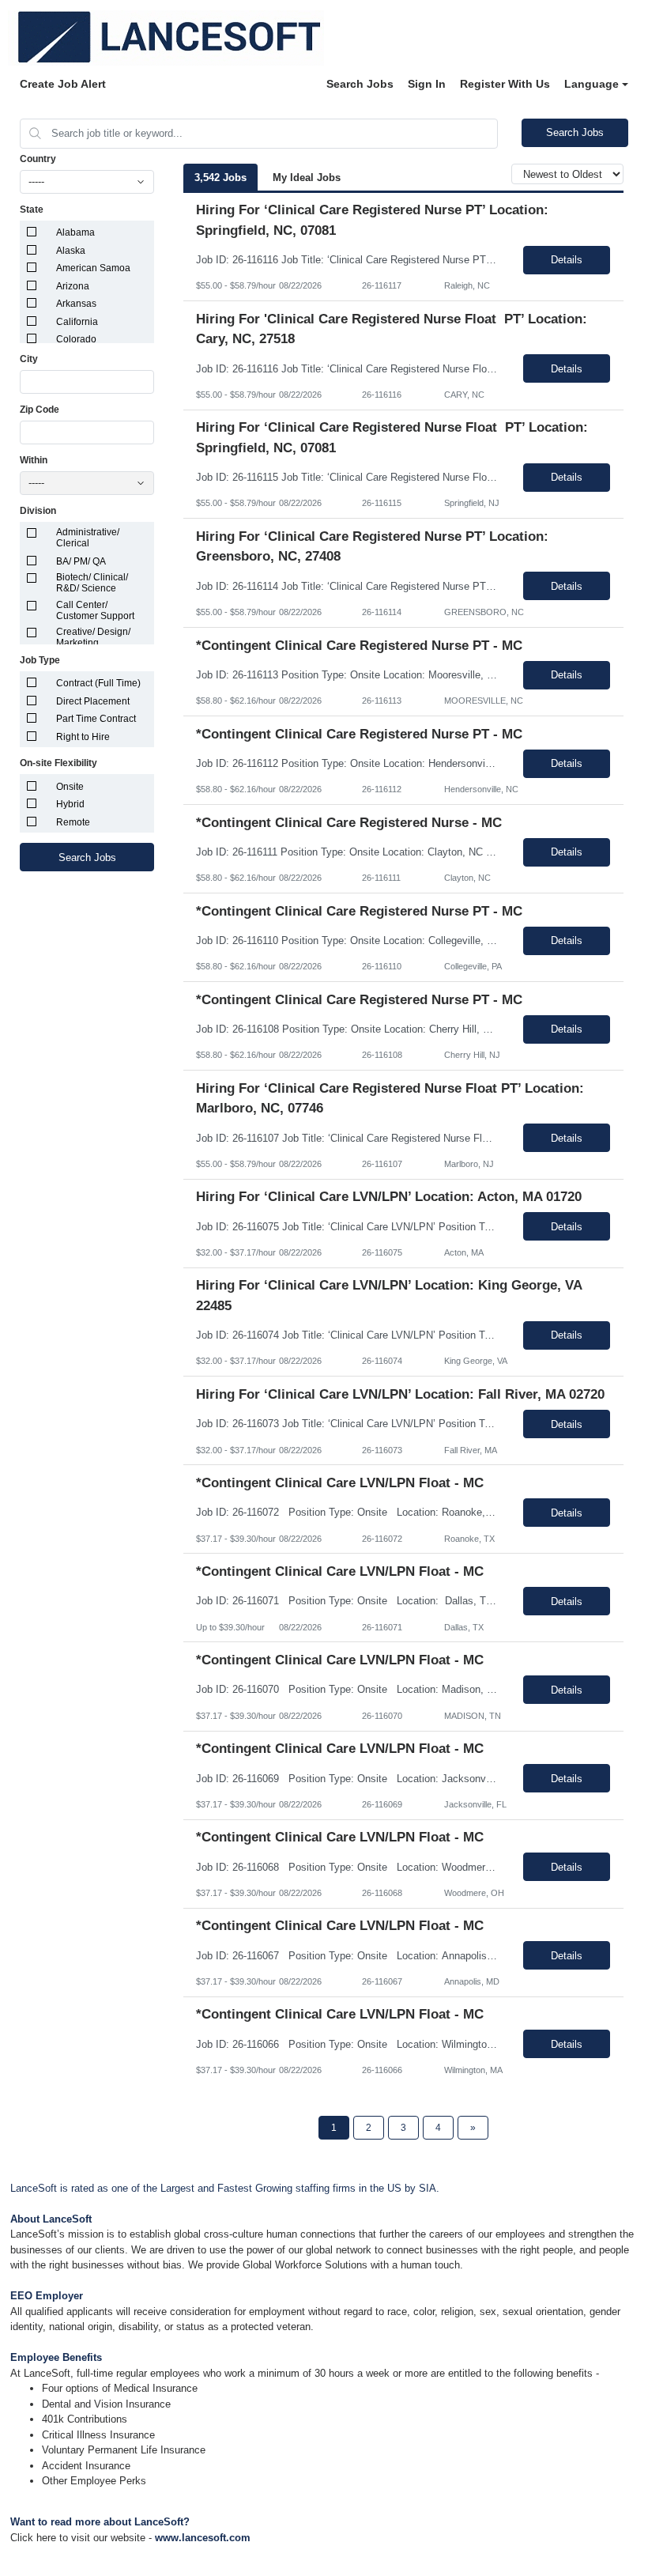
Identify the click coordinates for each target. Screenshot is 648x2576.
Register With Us (505, 84)
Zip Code (40, 410)
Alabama (75, 232)
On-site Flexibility (58, 763)
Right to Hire (83, 737)
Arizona (73, 286)
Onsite (70, 787)
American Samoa (93, 268)
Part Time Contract (96, 719)
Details (567, 260)
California (77, 322)
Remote (73, 822)
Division (38, 511)
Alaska (71, 251)
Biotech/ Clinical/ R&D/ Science (92, 583)
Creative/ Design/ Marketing (93, 637)
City (29, 359)
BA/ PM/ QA (81, 561)
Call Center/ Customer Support (95, 610)
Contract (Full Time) (98, 683)
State (32, 210)
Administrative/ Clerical (88, 538)
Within (34, 460)
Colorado (76, 339)
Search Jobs (360, 84)
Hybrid (70, 804)
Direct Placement (93, 701)
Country (38, 159)
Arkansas (76, 304)
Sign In (427, 84)
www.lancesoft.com (203, 2538)
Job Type (40, 660)
